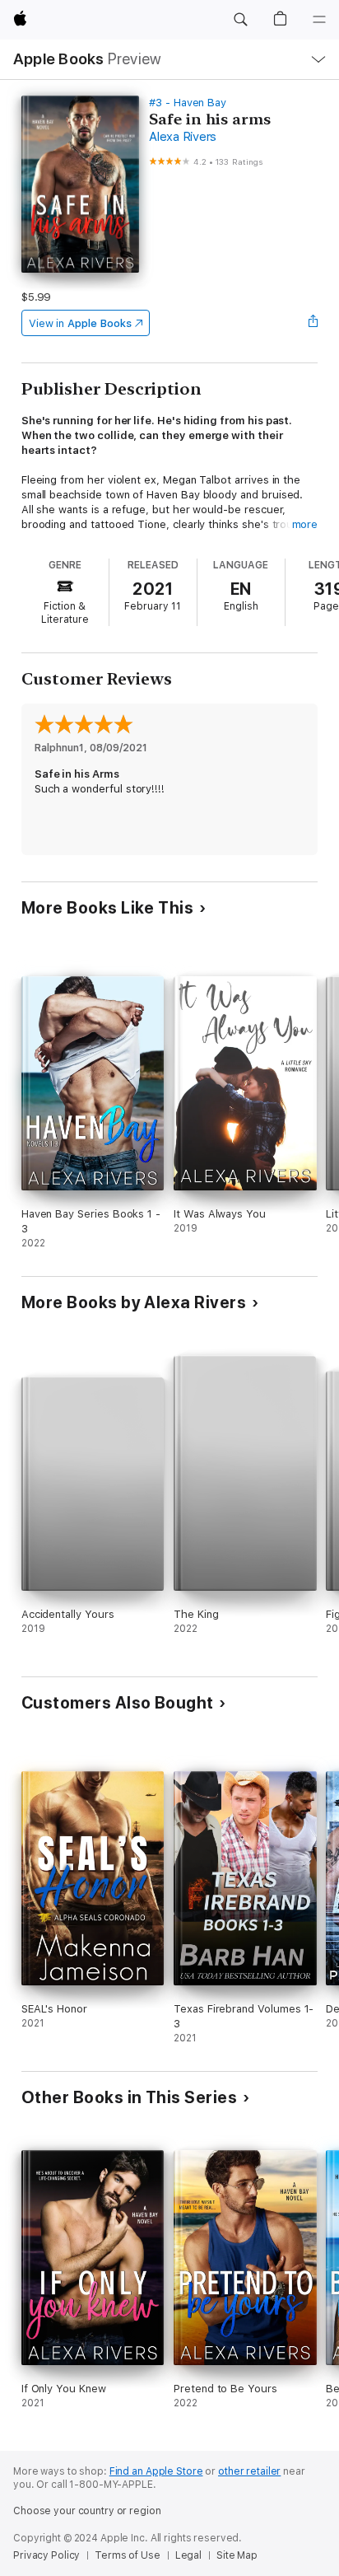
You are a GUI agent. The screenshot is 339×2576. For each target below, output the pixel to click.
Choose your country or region (87, 2511)
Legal (188, 2555)
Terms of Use (128, 2555)
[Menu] (319, 20)
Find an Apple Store (156, 2471)
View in (80, 323)
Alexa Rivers (183, 137)
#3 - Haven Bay (188, 103)
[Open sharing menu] (313, 323)
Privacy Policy (46, 2555)
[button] (240, 20)
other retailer (249, 2471)
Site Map (237, 2555)
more (305, 524)
